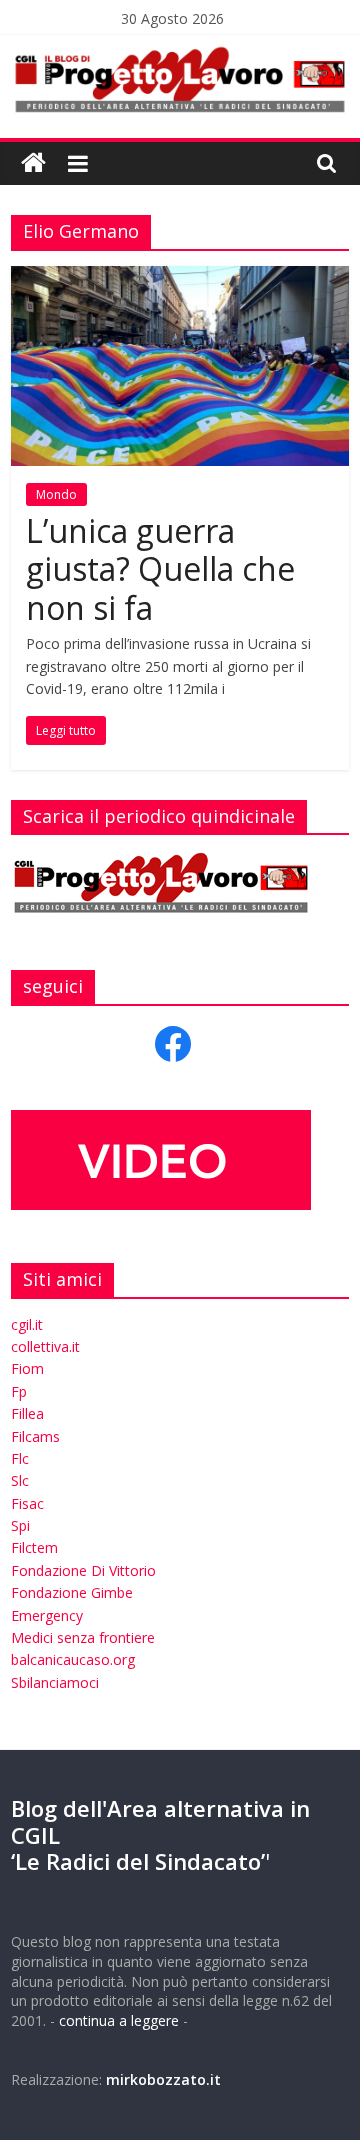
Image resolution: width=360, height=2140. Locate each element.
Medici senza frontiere (83, 1637)
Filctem (34, 1547)
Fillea (27, 1413)
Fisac (27, 1503)
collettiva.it (45, 1346)
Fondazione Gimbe (72, 1592)
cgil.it (27, 1324)
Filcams (35, 1436)
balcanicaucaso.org (73, 1659)
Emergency (47, 1615)
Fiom (27, 1368)
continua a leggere (119, 2020)
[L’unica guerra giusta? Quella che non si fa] (180, 278)
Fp (19, 1391)
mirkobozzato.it (163, 2079)
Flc (20, 1458)
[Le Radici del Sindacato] (33, 163)
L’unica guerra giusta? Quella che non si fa (160, 569)
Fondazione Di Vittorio (83, 1570)
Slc (20, 1480)
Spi (20, 1525)
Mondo (56, 494)
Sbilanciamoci (55, 1682)
